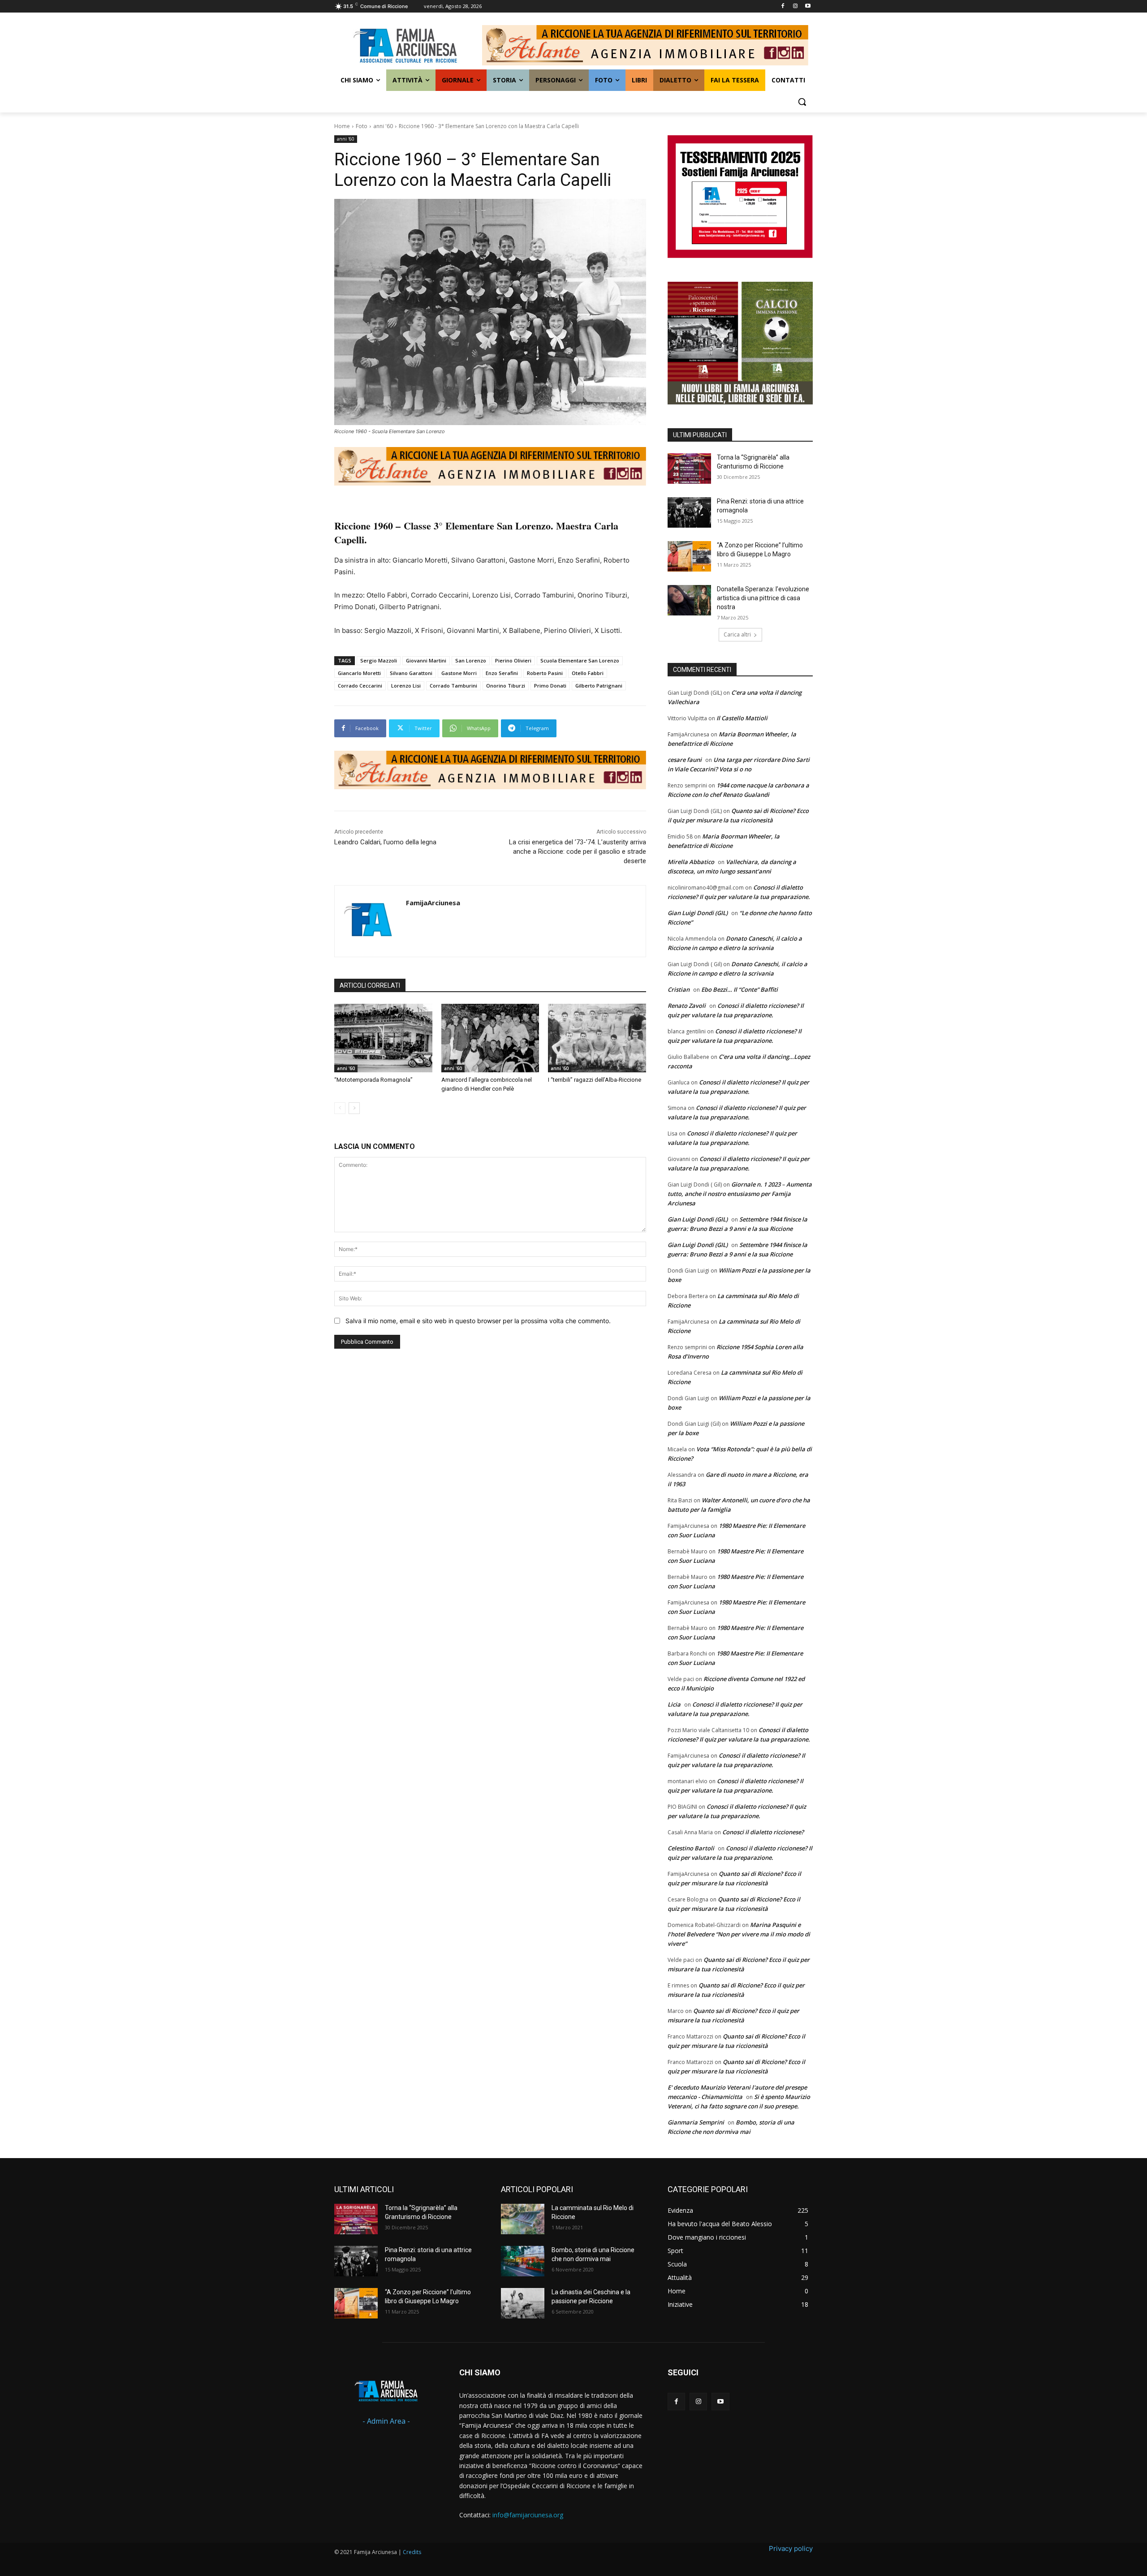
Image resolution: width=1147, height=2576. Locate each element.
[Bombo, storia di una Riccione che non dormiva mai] (523, 2261)
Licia (674, 1704)
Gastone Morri (459, 673)
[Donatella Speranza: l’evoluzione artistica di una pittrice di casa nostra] (689, 600)
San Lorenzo (471, 660)
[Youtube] (808, 6)
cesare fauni (685, 760)
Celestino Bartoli (691, 1848)
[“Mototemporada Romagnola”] (383, 1038)
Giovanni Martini (426, 660)
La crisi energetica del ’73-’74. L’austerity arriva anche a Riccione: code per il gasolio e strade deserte (578, 851)
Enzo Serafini (502, 673)
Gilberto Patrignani (599, 686)
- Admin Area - (386, 2421)
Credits (412, 2552)
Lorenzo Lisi (406, 686)
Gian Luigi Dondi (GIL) (698, 913)
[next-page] (354, 1108)
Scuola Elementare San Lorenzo (580, 660)
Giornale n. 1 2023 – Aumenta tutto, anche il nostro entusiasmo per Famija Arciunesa (740, 1194)
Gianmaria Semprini (696, 2122)
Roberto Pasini (545, 673)
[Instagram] (795, 6)
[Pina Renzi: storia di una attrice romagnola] (689, 512)
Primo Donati (550, 686)
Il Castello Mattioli (742, 718)
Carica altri (737, 634)
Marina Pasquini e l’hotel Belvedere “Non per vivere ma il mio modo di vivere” (739, 1934)
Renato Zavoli (687, 1006)
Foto (362, 126)
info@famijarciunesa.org (528, 2515)
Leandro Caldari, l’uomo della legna (385, 842)
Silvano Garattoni (411, 673)
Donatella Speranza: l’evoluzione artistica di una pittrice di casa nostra (763, 598)
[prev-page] (340, 1108)
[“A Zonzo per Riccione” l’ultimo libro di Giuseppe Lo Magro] (689, 556)
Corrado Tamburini (453, 686)
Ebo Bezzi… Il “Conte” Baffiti (740, 989)
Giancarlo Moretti (359, 673)
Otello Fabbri (588, 673)
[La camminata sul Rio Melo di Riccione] (523, 2219)
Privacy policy (791, 2548)
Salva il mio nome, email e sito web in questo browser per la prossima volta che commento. (478, 1321)
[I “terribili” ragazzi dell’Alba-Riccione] (597, 1038)
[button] (802, 102)
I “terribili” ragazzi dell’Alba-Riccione (595, 1080)
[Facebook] (783, 6)
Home (342, 126)
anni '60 (383, 126)
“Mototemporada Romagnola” (373, 1080)
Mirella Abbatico (691, 862)
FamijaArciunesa (433, 903)
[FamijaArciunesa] (370, 921)
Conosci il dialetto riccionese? (763, 1832)
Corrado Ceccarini (360, 686)
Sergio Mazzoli (379, 660)
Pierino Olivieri (513, 660)
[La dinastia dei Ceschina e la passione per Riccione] (523, 2303)
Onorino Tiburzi (506, 686)
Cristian (679, 989)
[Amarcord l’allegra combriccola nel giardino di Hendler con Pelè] (490, 1038)
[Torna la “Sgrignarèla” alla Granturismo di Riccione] (689, 469)
